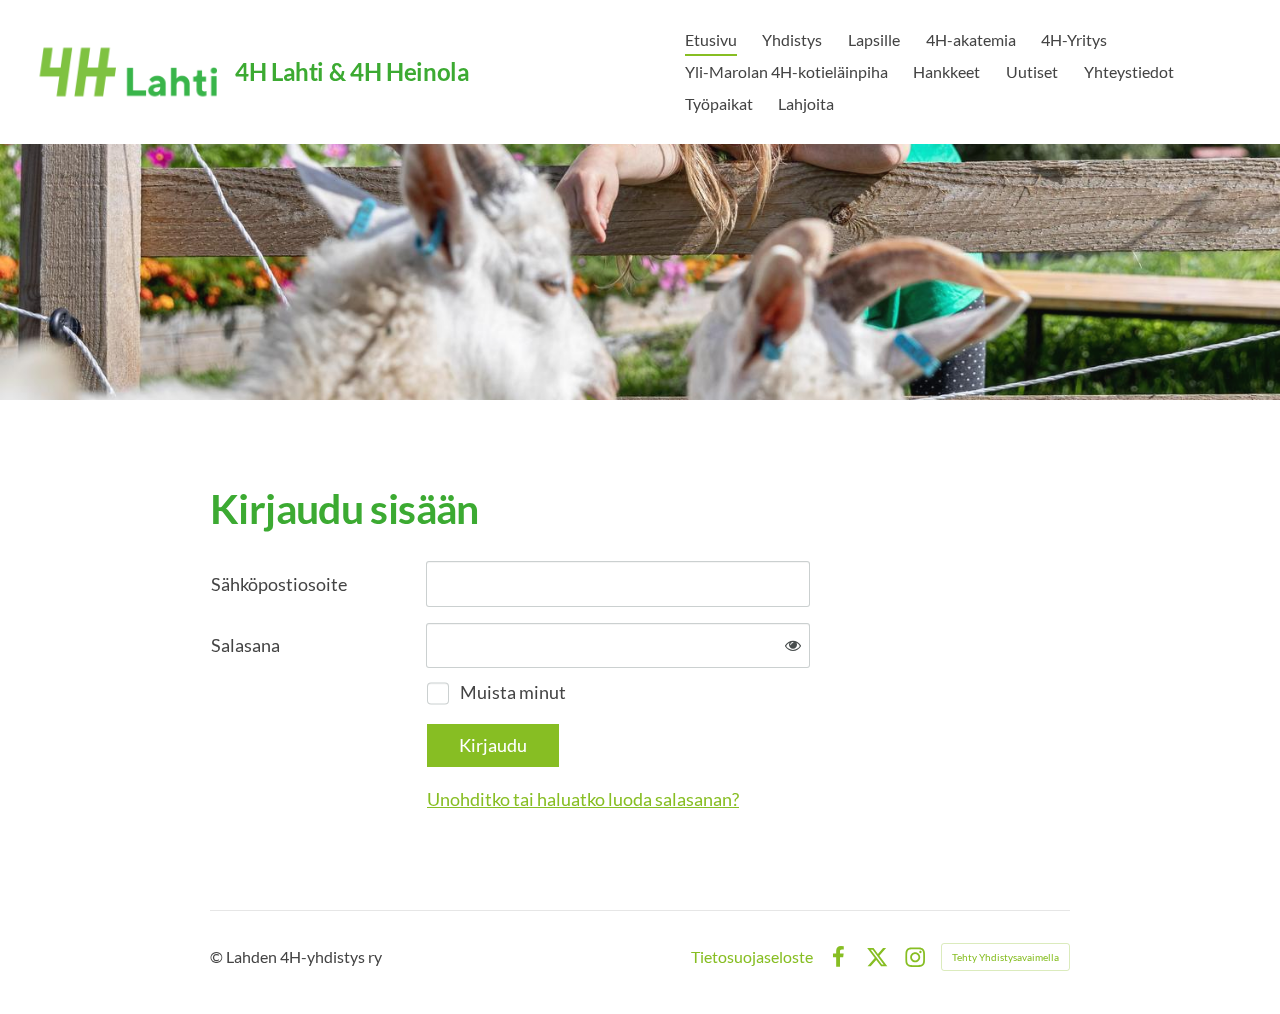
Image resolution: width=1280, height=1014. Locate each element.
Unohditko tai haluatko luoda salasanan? (583, 799)
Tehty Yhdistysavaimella (1005, 957)
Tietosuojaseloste (752, 957)
